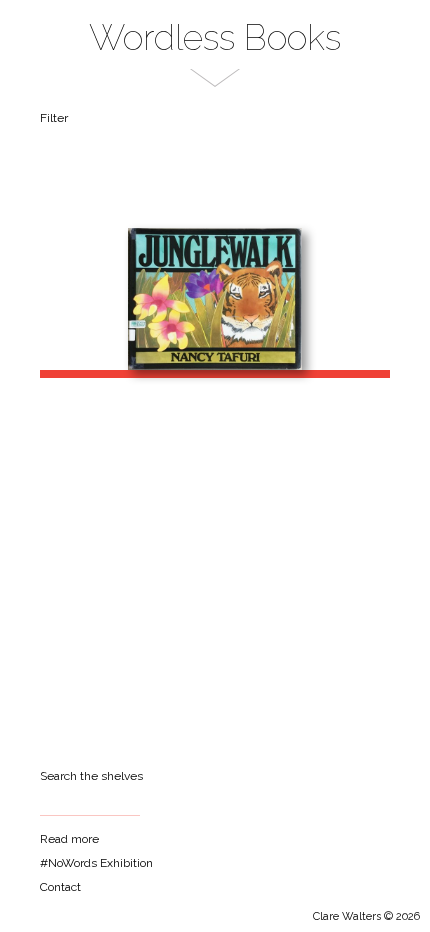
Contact (60, 887)
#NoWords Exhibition (96, 863)
